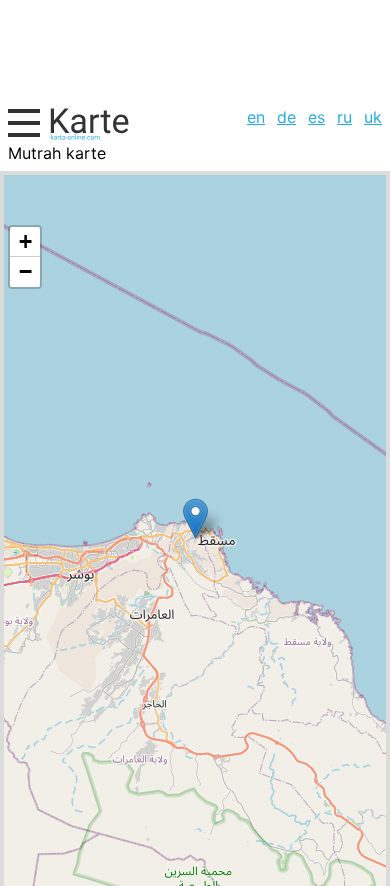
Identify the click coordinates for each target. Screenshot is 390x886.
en (256, 117)
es (316, 117)
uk (373, 117)
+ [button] (25, 241)
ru (344, 117)
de (286, 117)
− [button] (25, 271)
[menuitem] (256, 117)
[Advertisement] (195, 50)
